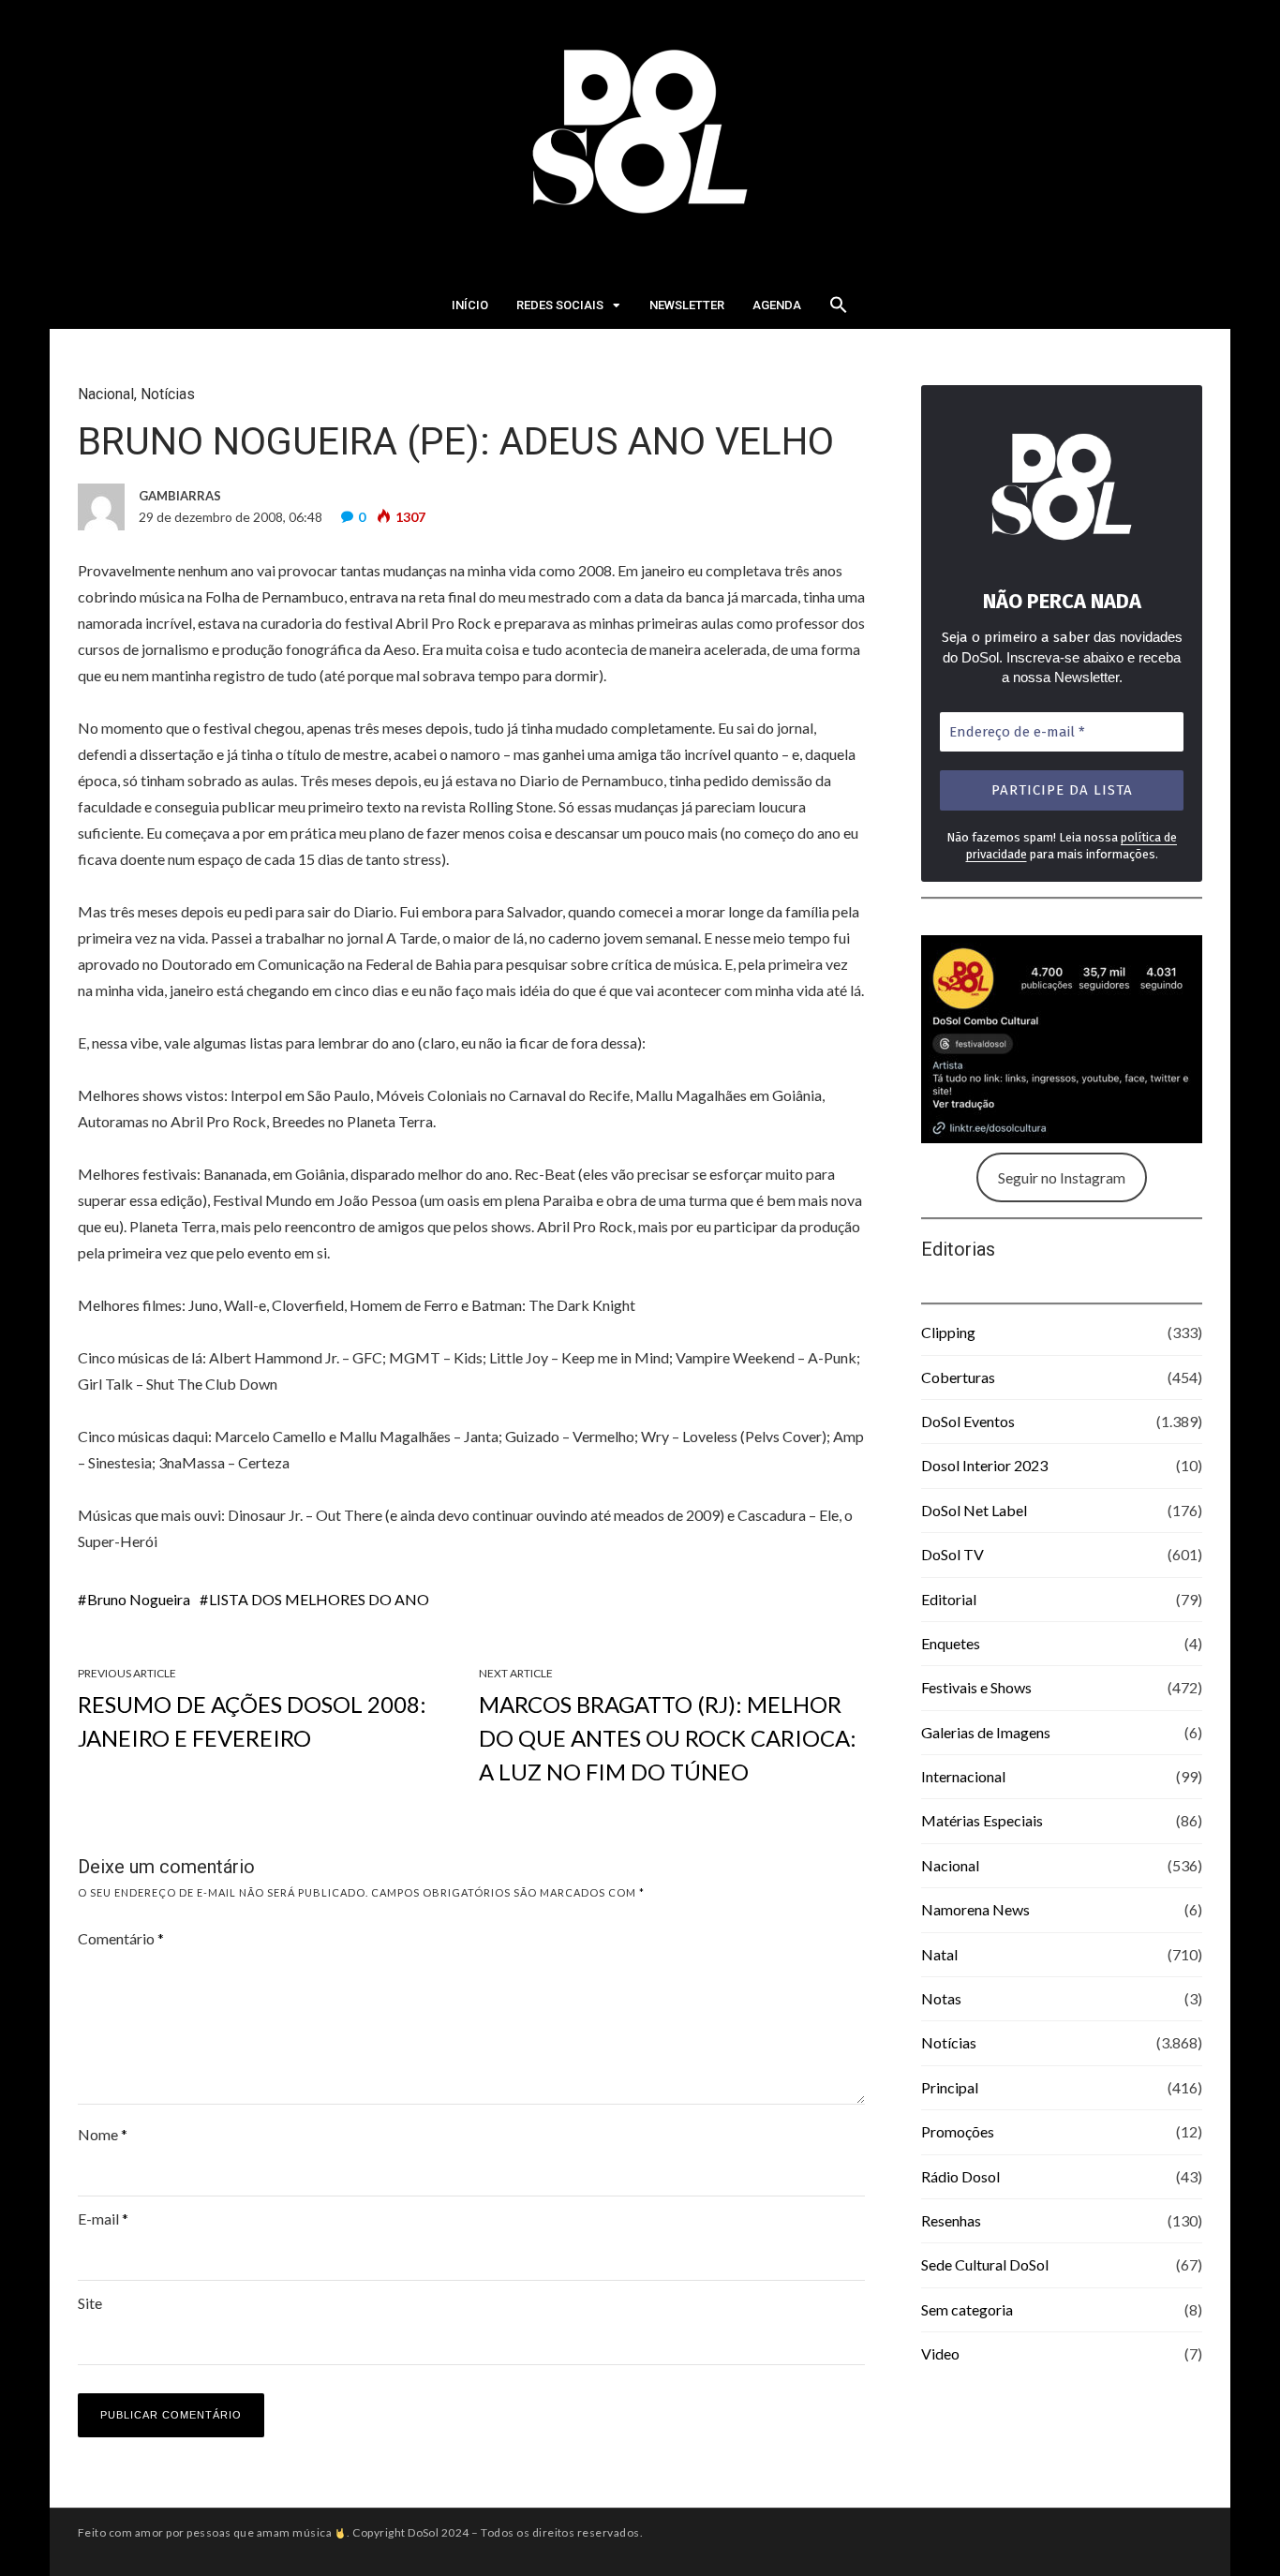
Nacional (106, 394)
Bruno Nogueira (139, 1599)
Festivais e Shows (976, 1687)
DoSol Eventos (968, 1421)
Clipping (948, 1332)
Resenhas (951, 2220)
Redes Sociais (560, 305)
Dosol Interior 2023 (984, 1465)
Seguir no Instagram (1062, 1177)
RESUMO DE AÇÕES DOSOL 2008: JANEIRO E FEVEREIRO (252, 1721)
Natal (939, 1954)
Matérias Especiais (982, 1820)
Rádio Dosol (960, 2176)
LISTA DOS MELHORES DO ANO (319, 1599)
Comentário (121, 1938)
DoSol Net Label (974, 1510)
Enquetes (951, 1643)
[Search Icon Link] (839, 310)
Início (470, 305)
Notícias (168, 394)
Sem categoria (967, 2309)
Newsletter (687, 305)
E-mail (103, 2219)
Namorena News (975, 1909)
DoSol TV (953, 1554)
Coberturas (958, 1377)
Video (940, 2353)
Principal (950, 2087)
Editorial (949, 1599)
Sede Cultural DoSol (985, 2264)
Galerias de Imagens (986, 1732)
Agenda (777, 305)
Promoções (958, 2131)
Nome (103, 2134)
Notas (941, 1998)
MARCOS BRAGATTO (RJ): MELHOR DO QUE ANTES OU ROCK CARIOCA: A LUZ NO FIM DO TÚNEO (668, 1738)
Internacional (963, 1776)
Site (90, 2303)
